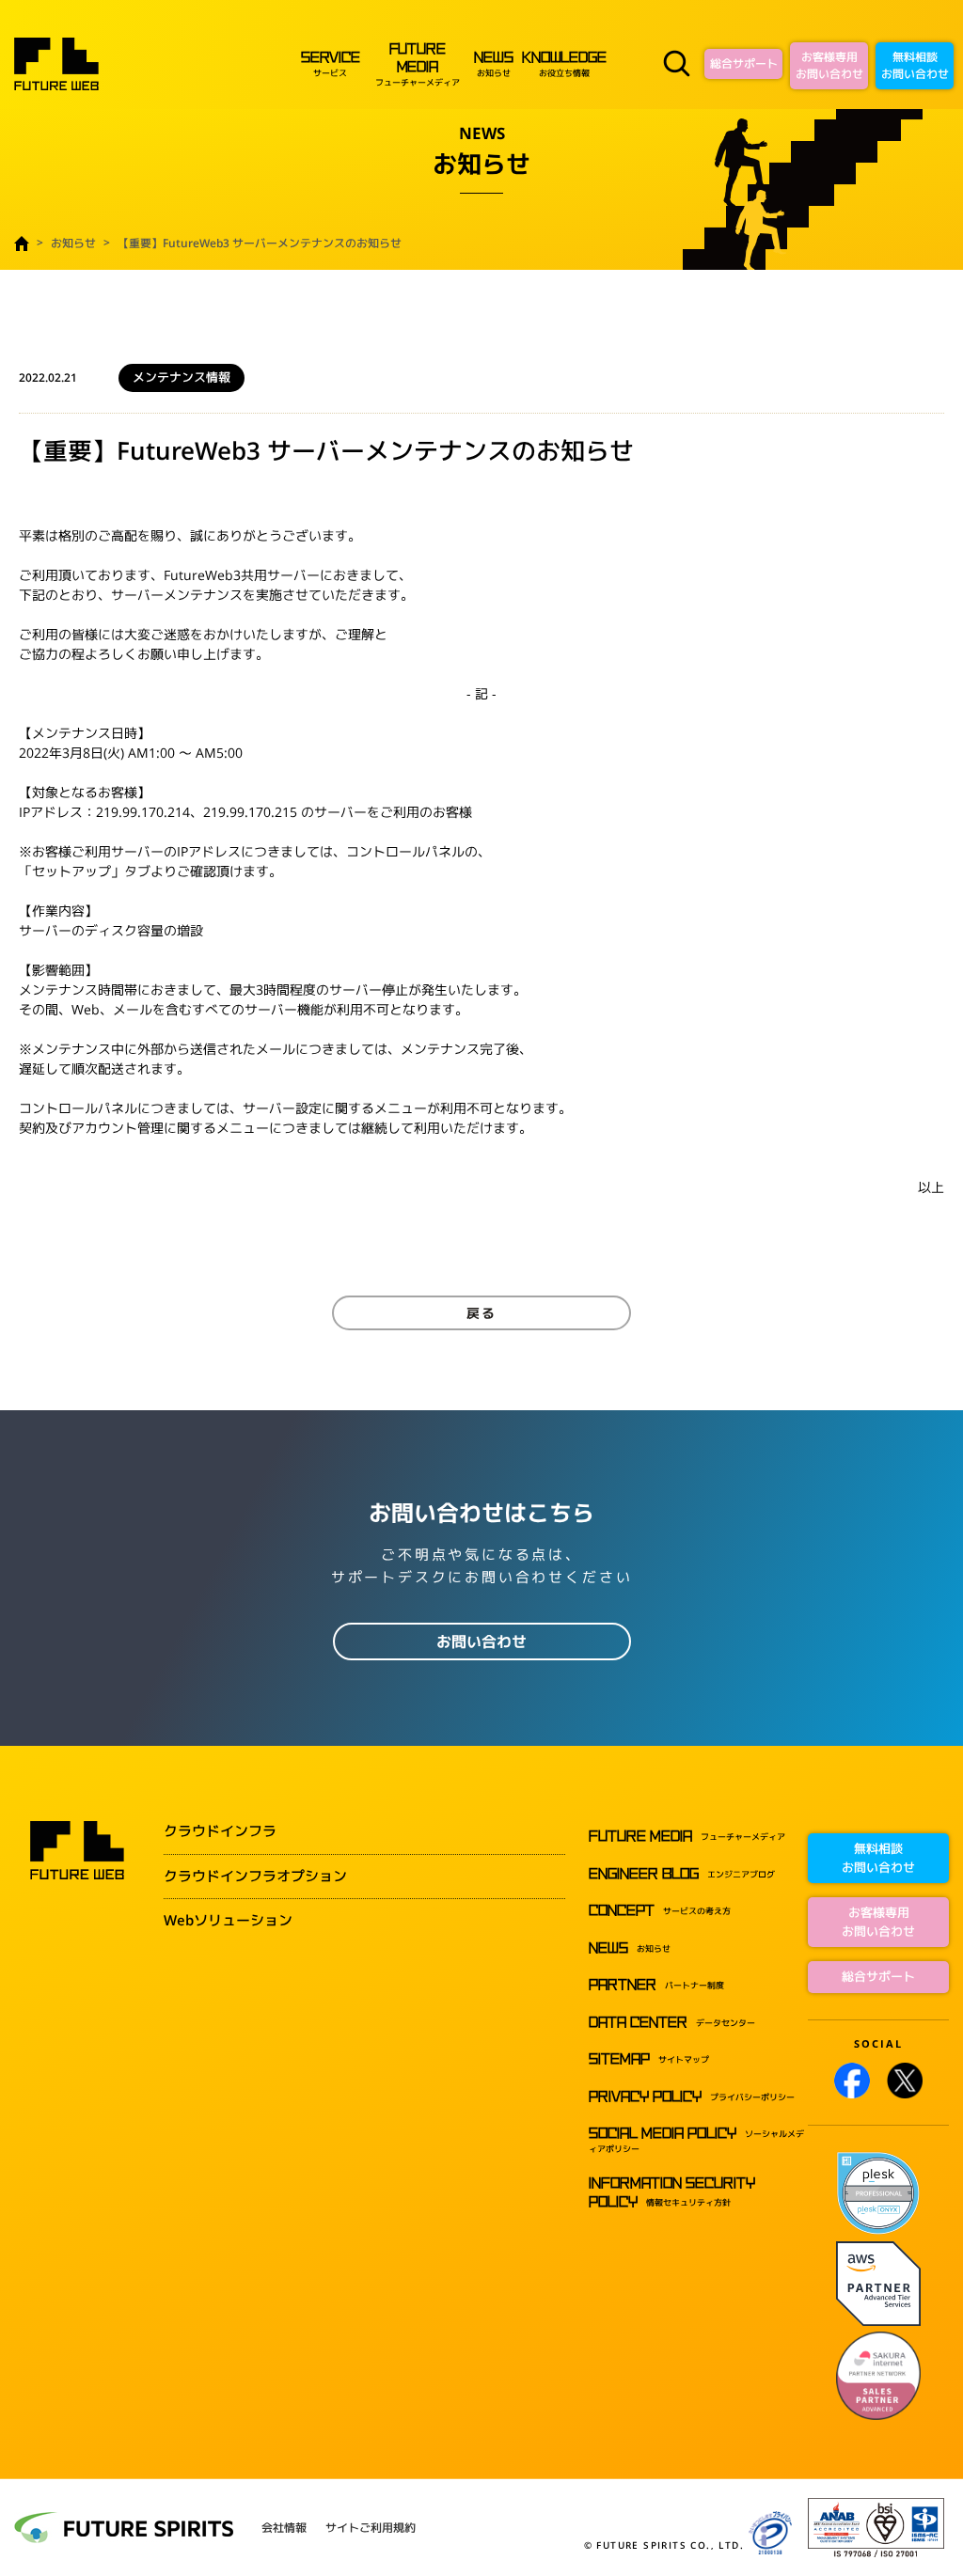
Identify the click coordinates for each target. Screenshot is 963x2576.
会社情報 (284, 2528)
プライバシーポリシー (692, 2097)
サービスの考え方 (660, 1911)
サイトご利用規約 (371, 2528)
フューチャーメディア (418, 65)
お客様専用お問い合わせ (829, 65)
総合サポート (744, 63)
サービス (331, 65)
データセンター (672, 2023)
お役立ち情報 (564, 65)
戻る (481, 1313)
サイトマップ (649, 2059)
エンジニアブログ (682, 1874)
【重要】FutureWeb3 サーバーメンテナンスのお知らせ (260, 243)
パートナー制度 (656, 1985)
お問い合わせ (481, 1641)
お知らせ (493, 65)
